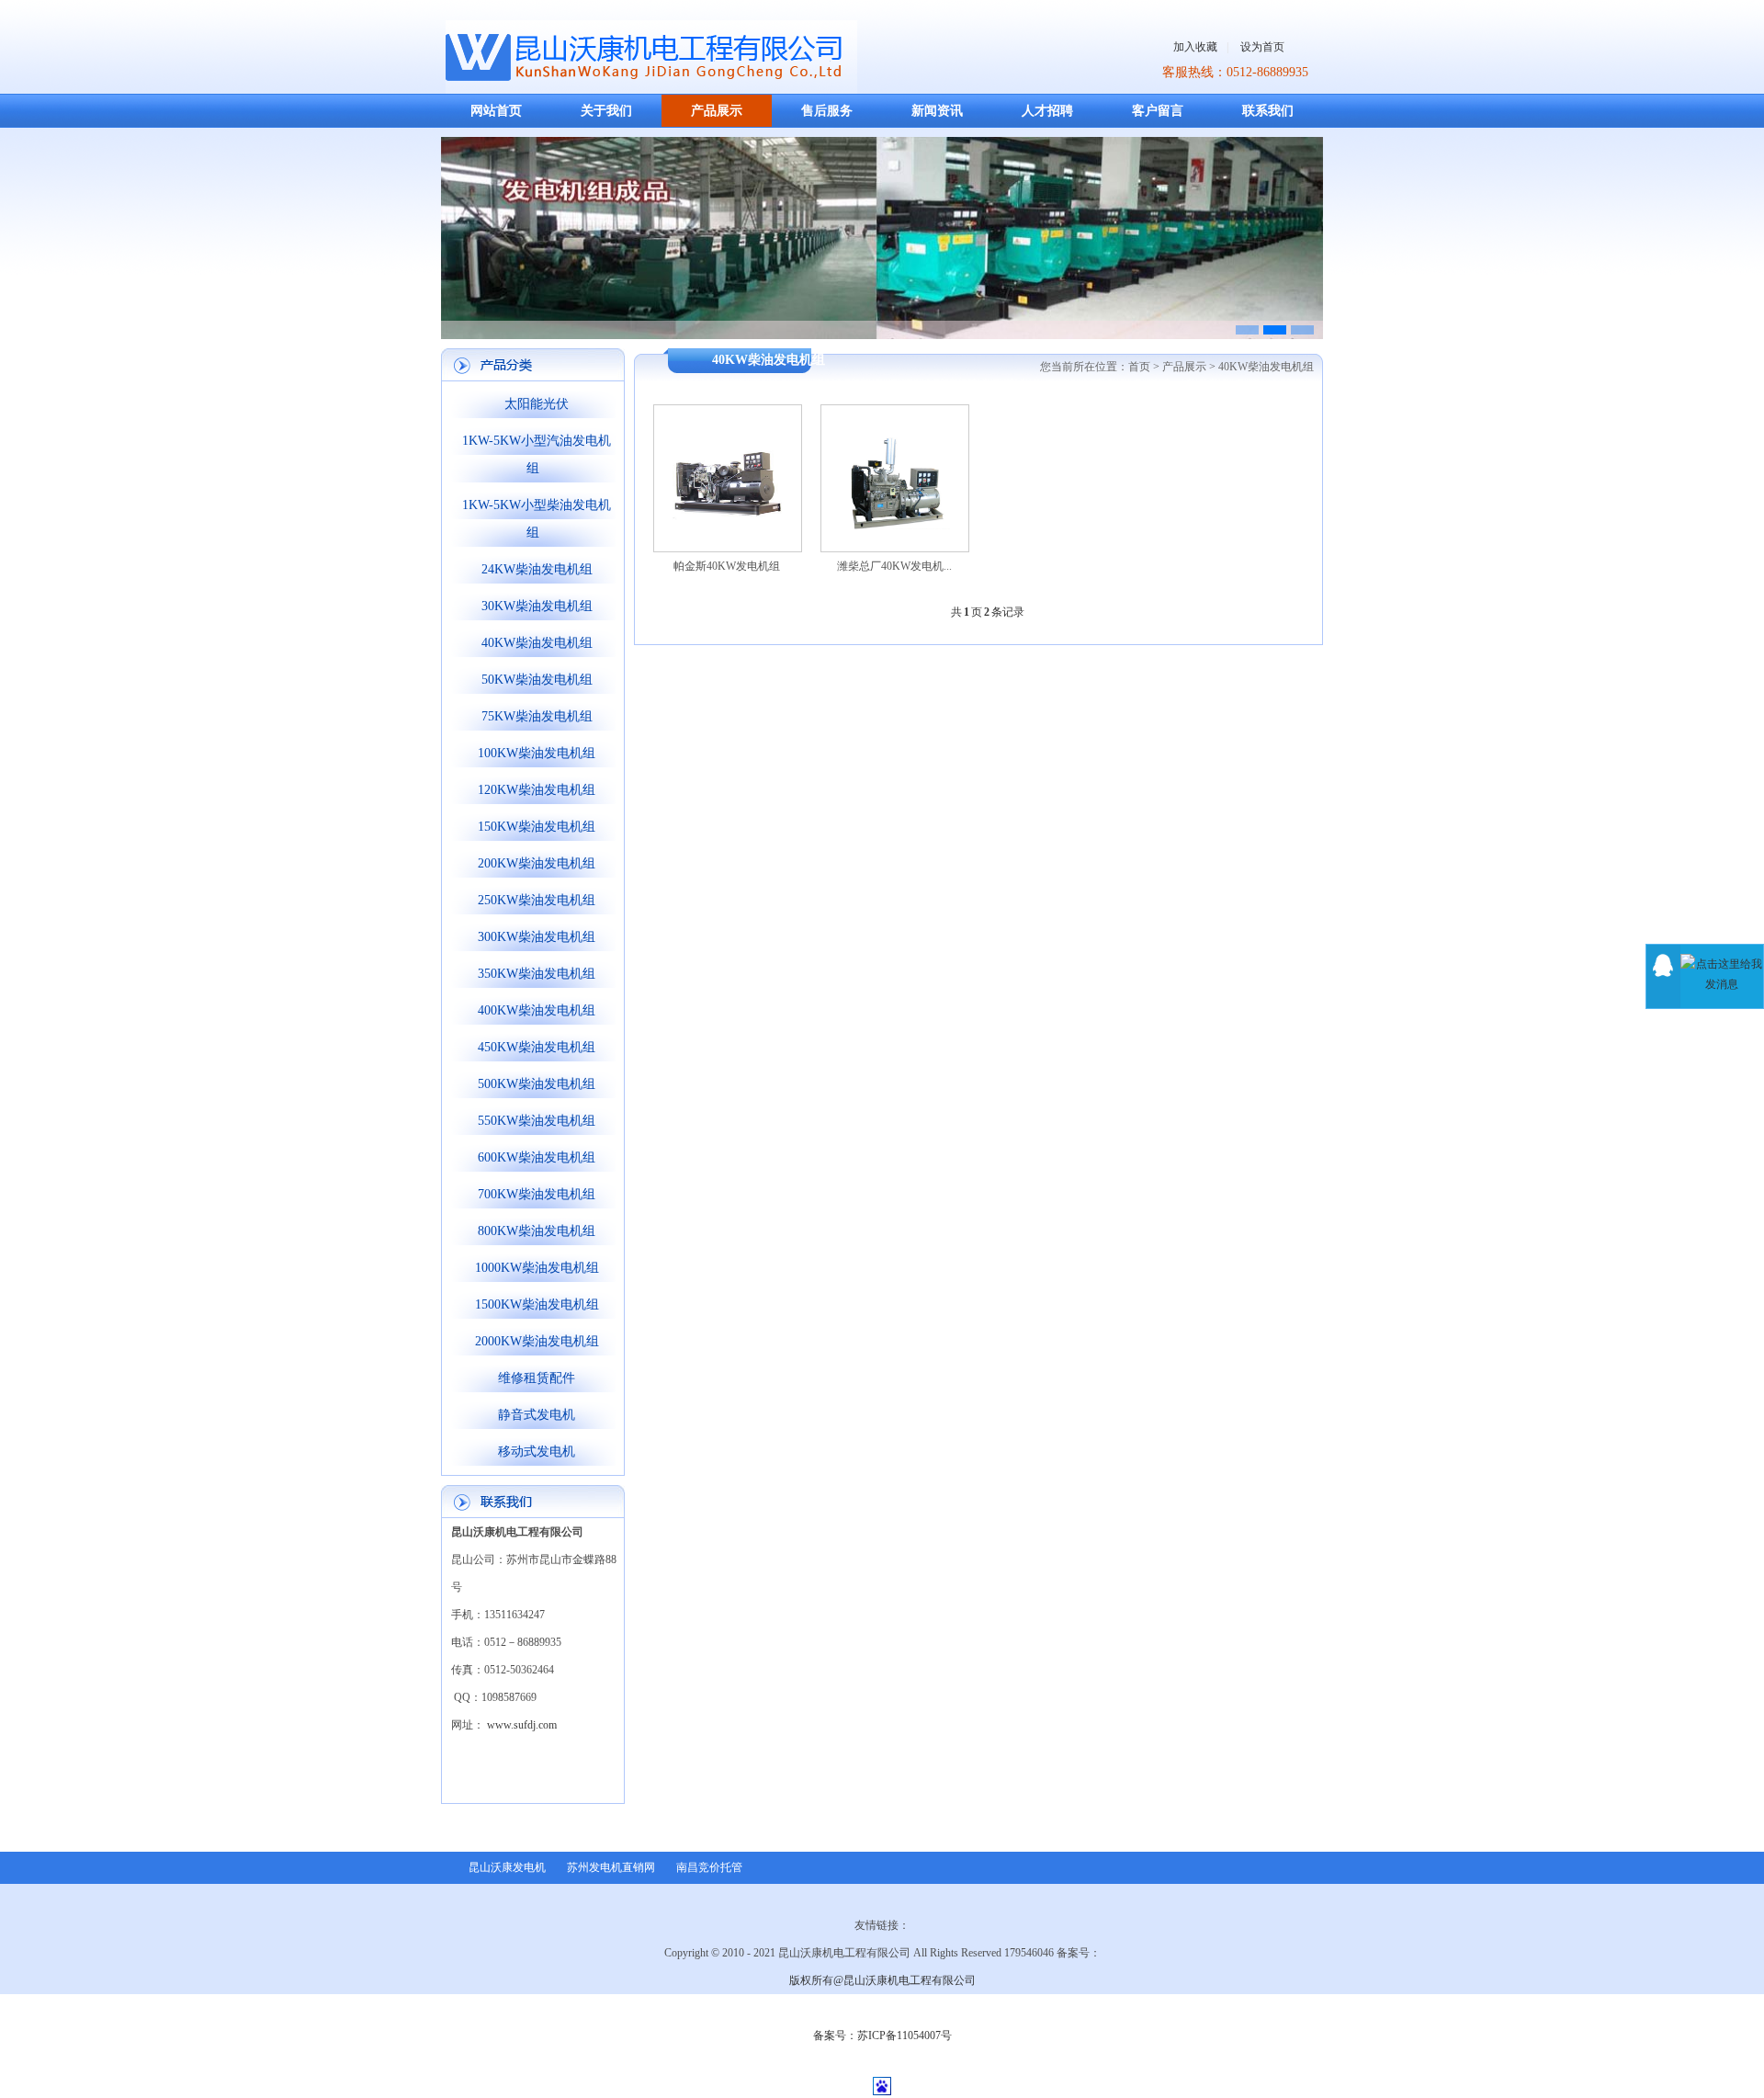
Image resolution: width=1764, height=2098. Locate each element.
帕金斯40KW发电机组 (727, 566)
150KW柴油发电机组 (533, 827)
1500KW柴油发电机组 (533, 1304)
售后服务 (827, 111)
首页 (1139, 367)
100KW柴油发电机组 (533, 753)
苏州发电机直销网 (611, 1867)
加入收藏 (1195, 47)
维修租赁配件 (533, 1378)
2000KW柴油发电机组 (533, 1341)
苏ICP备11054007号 (905, 2036)
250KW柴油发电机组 (533, 900)
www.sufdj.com (522, 1725)
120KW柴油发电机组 (533, 790)
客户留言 (1158, 111)
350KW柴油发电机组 (533, 974)
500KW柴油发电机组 (533, 1084)
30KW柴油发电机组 (533, 606)
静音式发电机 (533, 1415)
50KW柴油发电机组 (533, 680)
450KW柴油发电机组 (533, 1047)
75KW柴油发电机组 (533, 716)
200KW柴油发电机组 (533, 863)
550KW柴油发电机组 (533, 1121)
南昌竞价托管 (709, 1867)
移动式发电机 (533, 1452)
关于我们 (606, 111)
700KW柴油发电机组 (533, 1194)
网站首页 (496, 111)
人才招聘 (1047, 111)
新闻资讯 (937, 111)
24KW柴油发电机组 (533, 569)
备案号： (835, 2036)
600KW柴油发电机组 (533, 1157)
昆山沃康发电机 (507, 1867)
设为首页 (1262, 47)
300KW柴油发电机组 (533, 937)
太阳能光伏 (533, 404)
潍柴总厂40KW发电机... (894, 566)
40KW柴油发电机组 (533, 643)
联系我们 (1268, 111)
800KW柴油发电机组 (533, 1231)
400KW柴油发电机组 (533, 1010)
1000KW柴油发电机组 (533, 1268)
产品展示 (717, 111)
